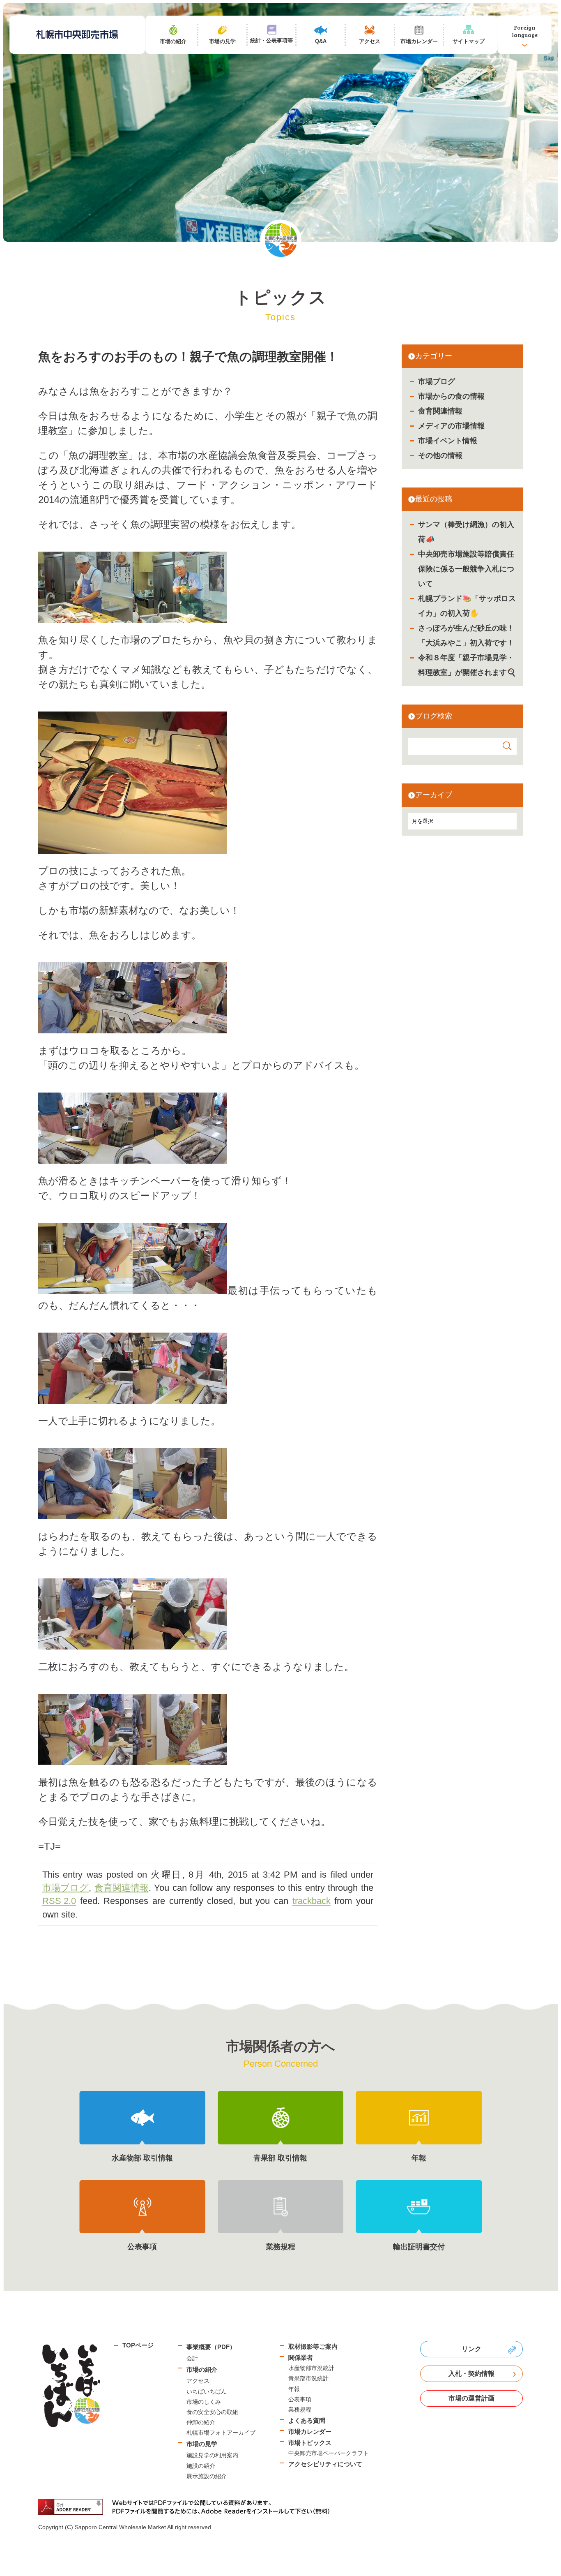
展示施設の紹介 (207, 2476)
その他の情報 (440, 455)
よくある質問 (307, 2420)
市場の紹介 (202, 2369)
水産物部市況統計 (311, 2368)
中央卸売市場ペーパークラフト (329, 2453)
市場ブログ (437, 381)
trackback (312, 1901)
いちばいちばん (207, 2391)
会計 (192, 2358)
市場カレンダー (310, 2432)
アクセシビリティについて (325, 2464)
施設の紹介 (201, 2466)
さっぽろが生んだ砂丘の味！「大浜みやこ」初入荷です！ (466, 635)
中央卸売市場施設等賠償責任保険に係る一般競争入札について (466, 569)
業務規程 (300, 2410)
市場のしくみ (204, 2402)
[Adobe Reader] (187, 2507)
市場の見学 (202, 2444)
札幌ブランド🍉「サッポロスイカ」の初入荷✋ (467, 606)
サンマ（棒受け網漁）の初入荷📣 (466, 532)
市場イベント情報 (448, 441)
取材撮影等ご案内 (313, 2346)
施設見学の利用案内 (212, 2455)
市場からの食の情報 (451, 396)
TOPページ (138, 2345)
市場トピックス (310, 2443)
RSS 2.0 (59, 1901)
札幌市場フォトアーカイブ (221, 2433)
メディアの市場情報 (451, 426)
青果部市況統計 (308, 2378)
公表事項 (300, 2399)
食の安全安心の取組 (212, 2412)
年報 (294, 2389)
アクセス (198, 2381)
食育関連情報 (440, 411)
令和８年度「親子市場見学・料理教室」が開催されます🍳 (467, 665)
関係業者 (301, 2358)
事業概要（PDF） (211, 2347)
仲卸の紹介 (201, 2422)
